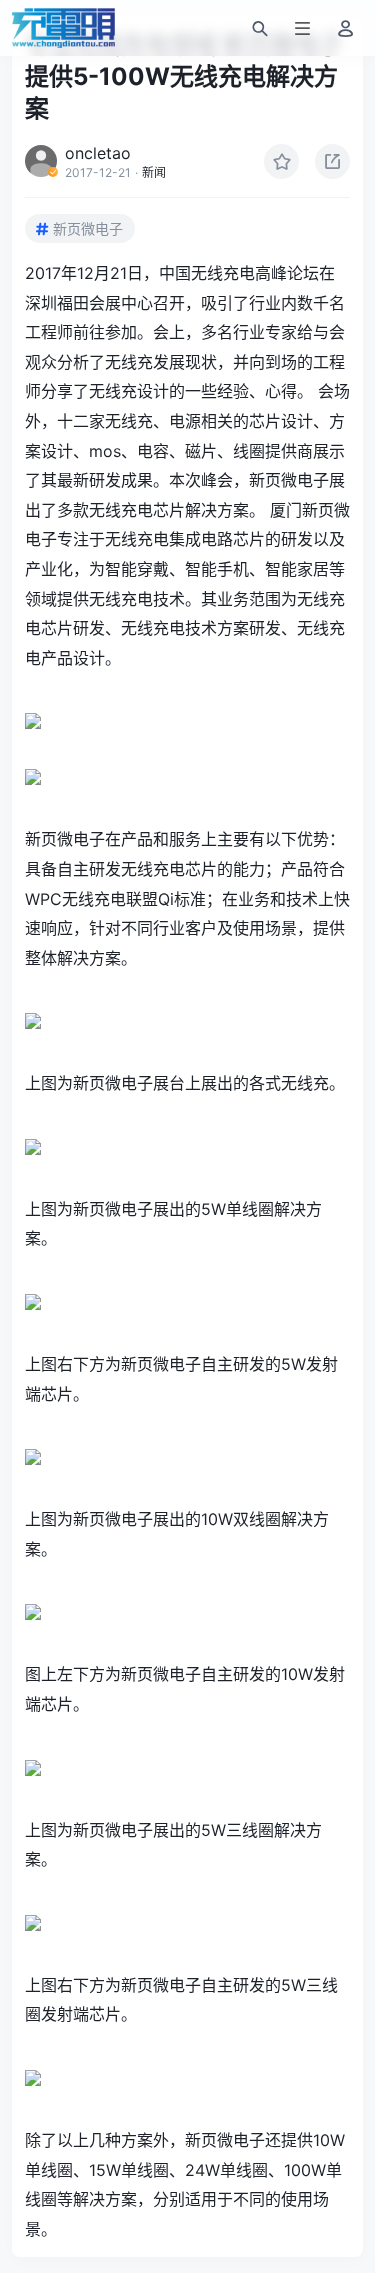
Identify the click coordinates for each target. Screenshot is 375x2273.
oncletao (98, 153)
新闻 (154, 172)
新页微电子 (88, 228)
